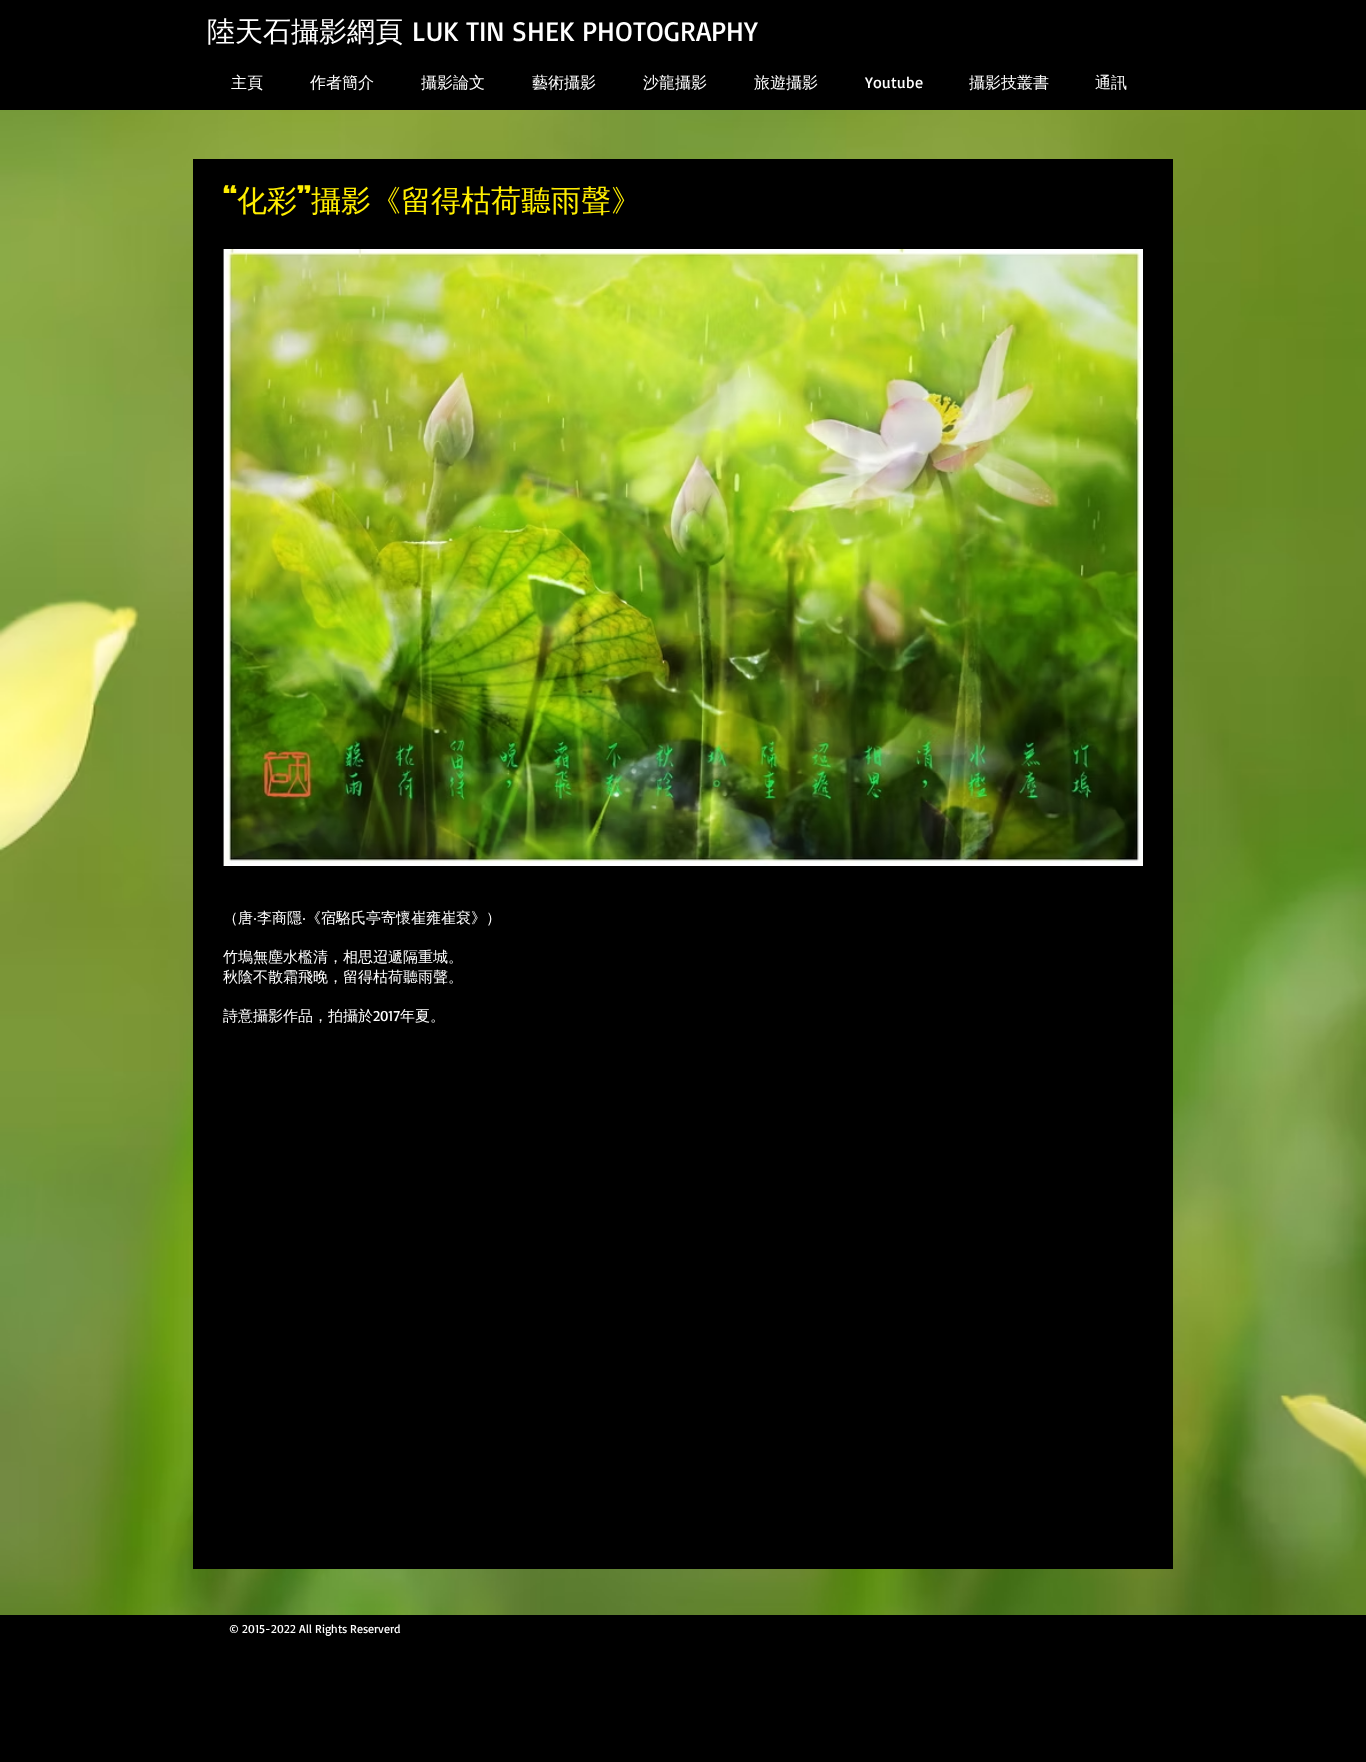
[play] (1095, 848)
